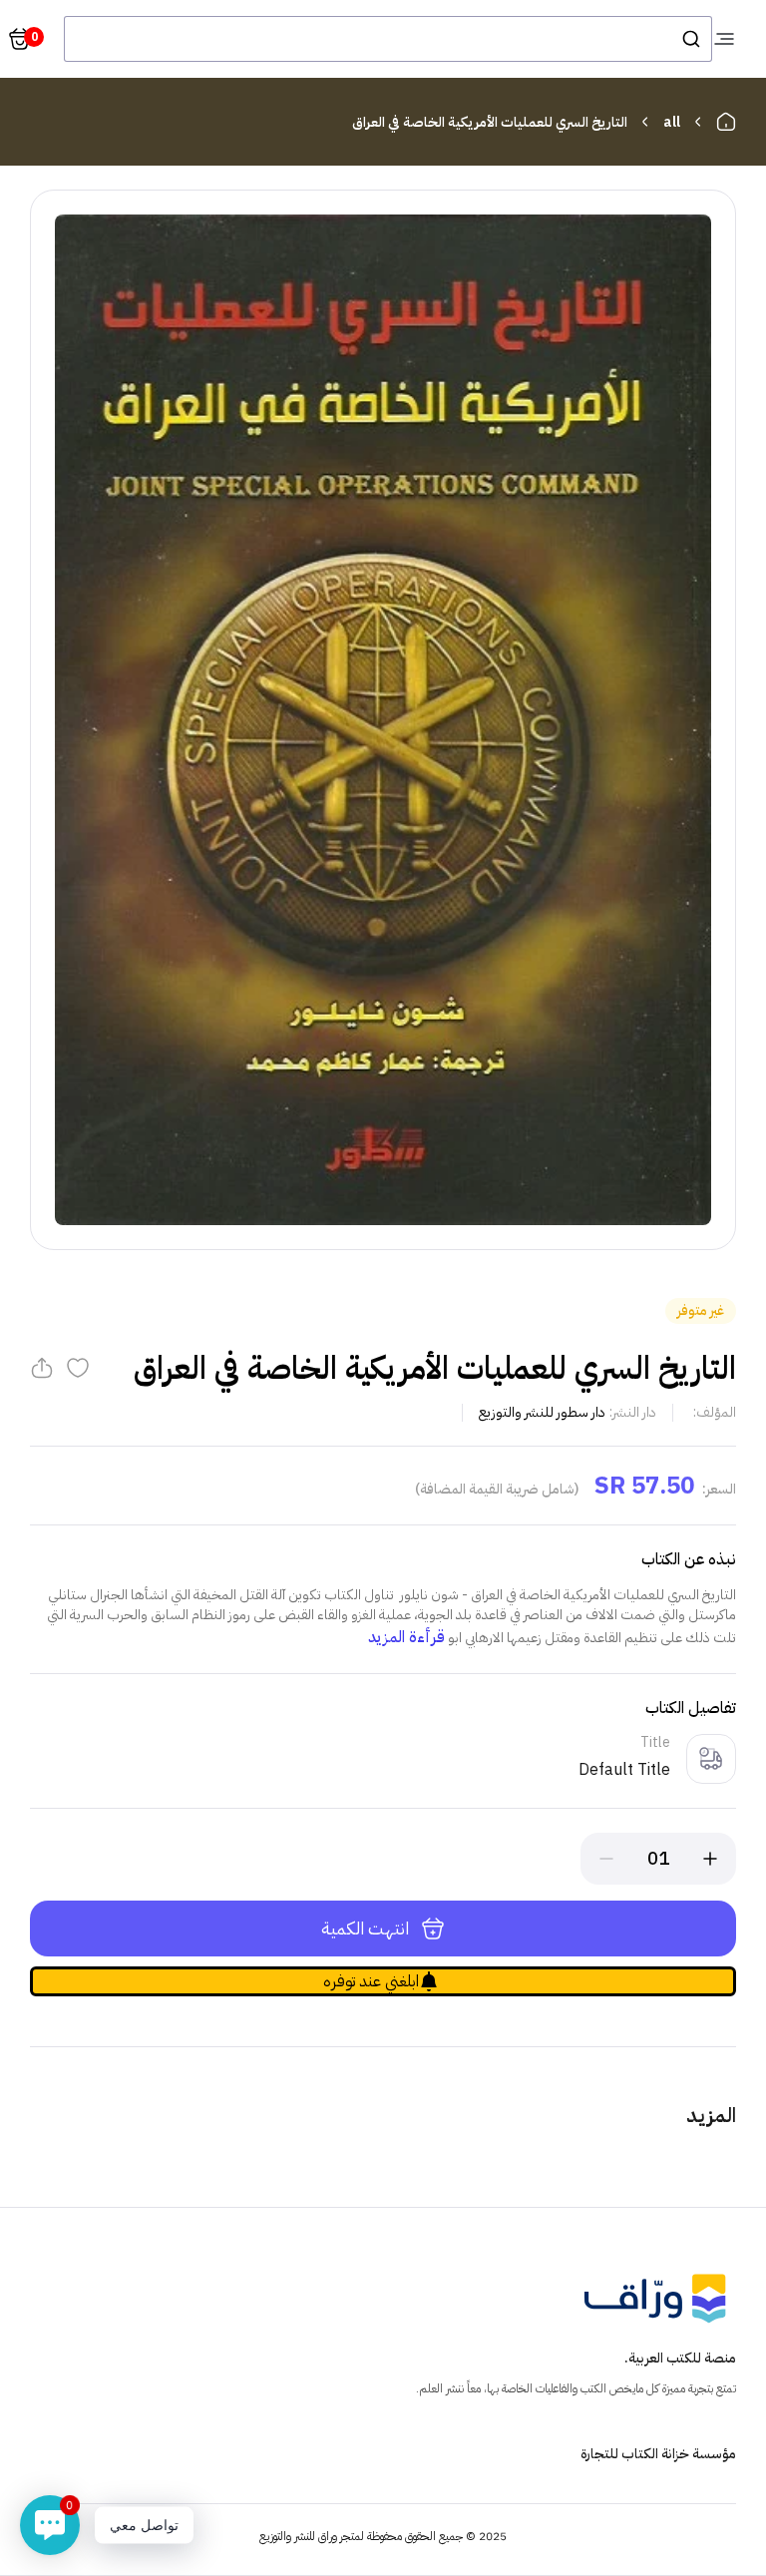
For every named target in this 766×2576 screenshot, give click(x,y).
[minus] (606, 1859)
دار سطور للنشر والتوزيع (542, 1412)
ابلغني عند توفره (371, 1981)
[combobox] (388, 39)
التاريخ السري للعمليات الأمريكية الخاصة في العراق (490, 122)
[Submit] (690, 39)
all (672, 122)
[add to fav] (78, 1368)
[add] (710, 1859)
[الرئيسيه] (726, 122)
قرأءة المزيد (406, 1637)
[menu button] (724, 39)
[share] (42, 1368)
